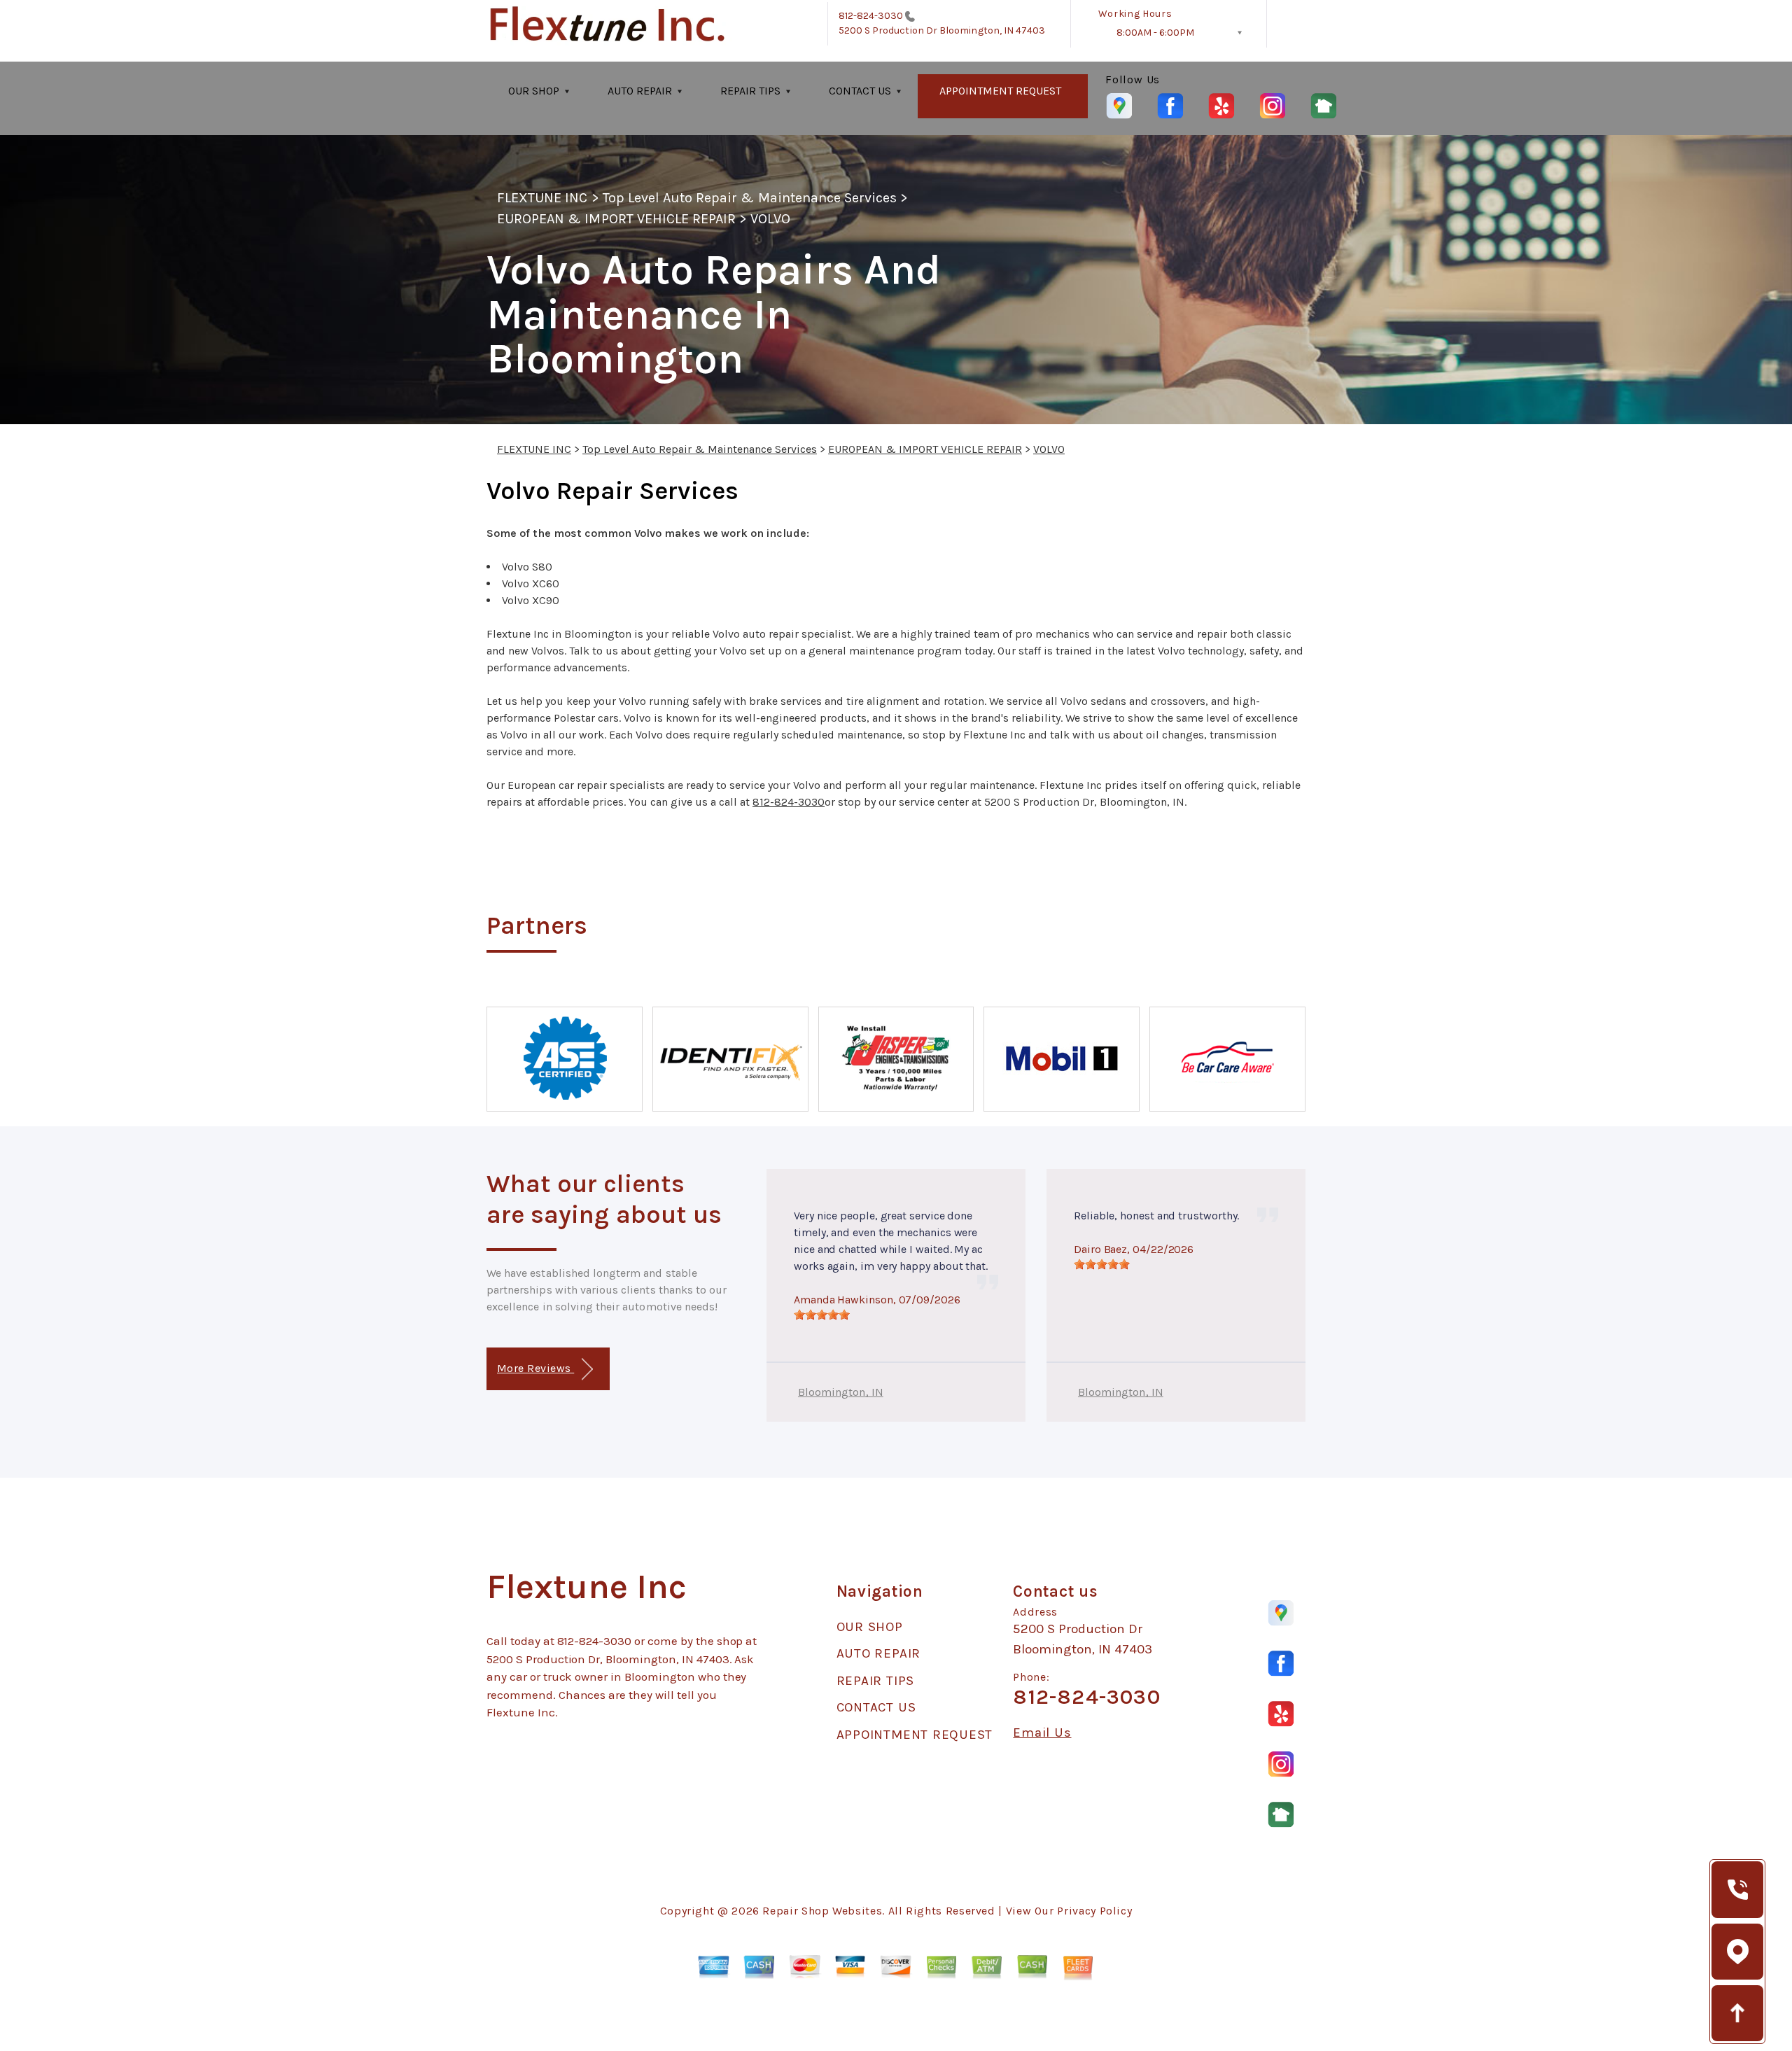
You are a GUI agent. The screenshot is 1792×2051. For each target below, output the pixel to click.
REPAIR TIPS (750, 91)
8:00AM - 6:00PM (1155, 33)
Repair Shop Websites (822, 1911)
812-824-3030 (871, 16)
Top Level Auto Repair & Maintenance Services (750, 198)
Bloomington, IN (841, 1392)
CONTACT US (860, 91)
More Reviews (535, 1368)
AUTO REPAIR (640, 91)
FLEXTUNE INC (542, 198)
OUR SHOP (534, 91)
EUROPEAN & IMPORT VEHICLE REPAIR (616, 219)
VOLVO (770, 219)
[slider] (822, 1315)
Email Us (1042, 1733)
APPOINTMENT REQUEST (1000, 91)
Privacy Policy (1094, 1911)
